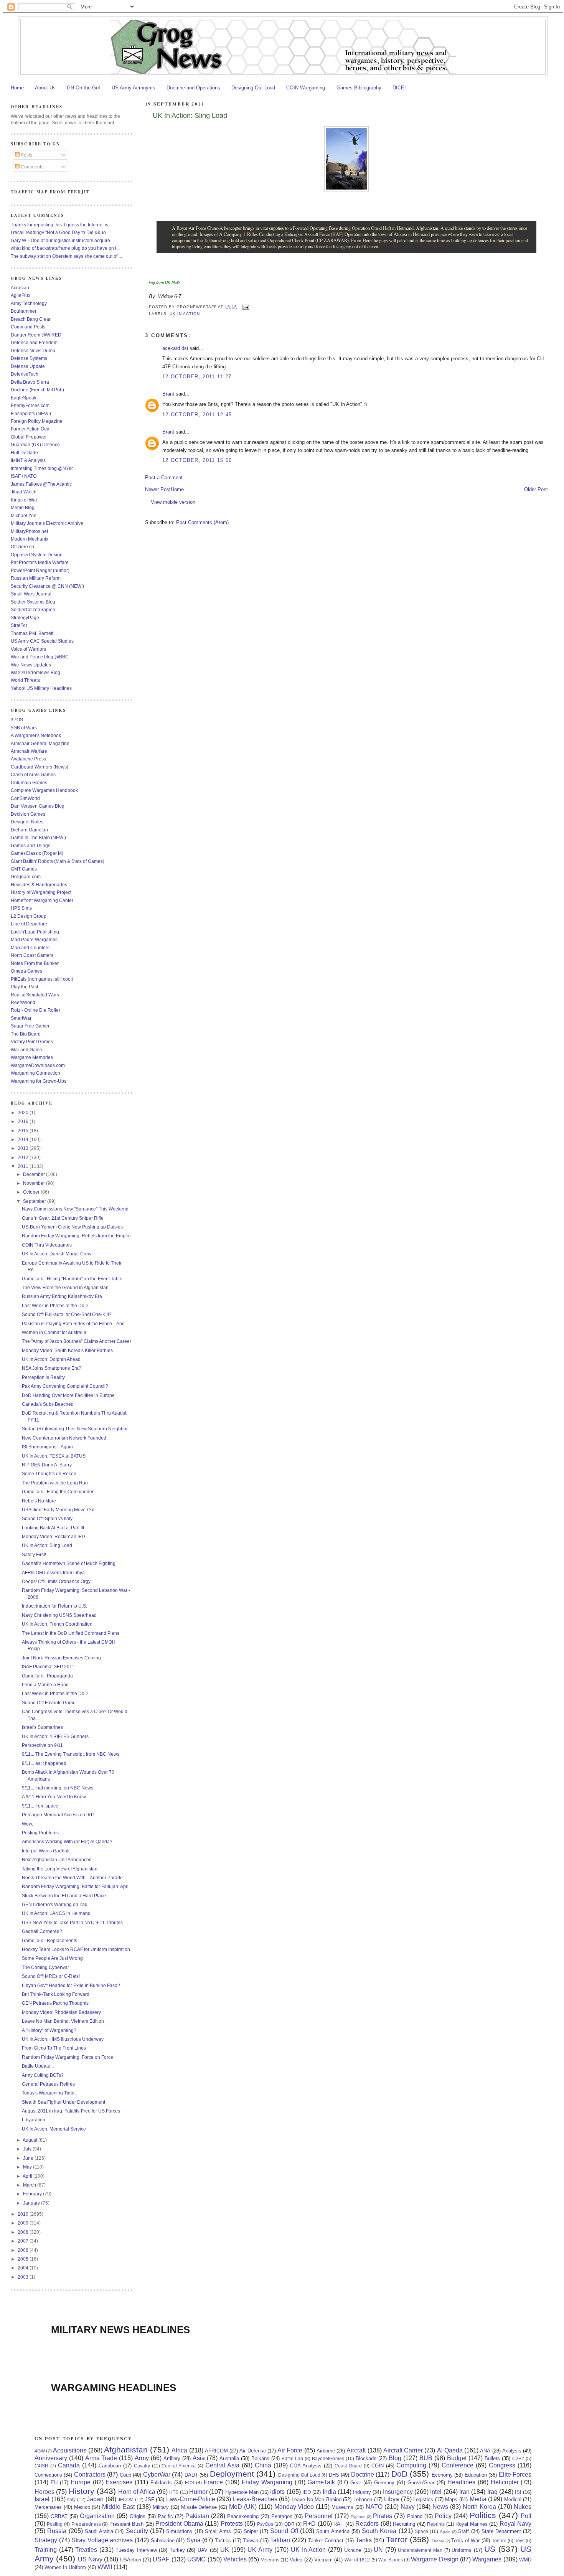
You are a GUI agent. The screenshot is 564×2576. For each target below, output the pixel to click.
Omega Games (26, 971)
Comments (31, 167)
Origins (138, 2516)
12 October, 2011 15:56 (197, 460)
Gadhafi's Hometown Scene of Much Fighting (69, 1563)
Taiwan (251, 2541)
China (263, 2465)
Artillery (172, 2458)
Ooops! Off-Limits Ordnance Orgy (56, 1581)
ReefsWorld (23, 1002)
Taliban (280, 2540)
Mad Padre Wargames (34, 939)
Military (161, 2507)
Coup (125, 2475)
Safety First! (34, 1554)
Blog (395, 2458)
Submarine (163, 2541)
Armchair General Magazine (40, 743)
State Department (501, 2531)
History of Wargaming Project (41, 892)
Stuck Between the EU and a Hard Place (64, 1896)
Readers (367, 2524)
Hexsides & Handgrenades (39, 885)
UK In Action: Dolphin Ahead (51, 1359)
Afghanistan (126, 2450)
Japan (95, 2499)
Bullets (492, 2458)
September (35, 1201)
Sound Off (284, 2531)
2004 (24, 2268)
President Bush (127, 2524)
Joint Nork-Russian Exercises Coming (61, 1658)
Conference (458, 2465)
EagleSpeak (24, 398)
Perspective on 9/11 (42, 1745)
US (490, 2549)
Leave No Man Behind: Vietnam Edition (63, 2021)
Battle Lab (292, 2458)
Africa (179, 2450)
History (82, 2491)
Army (142, 2458)
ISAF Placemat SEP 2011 (48, 1666)
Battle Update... (38, 2066)
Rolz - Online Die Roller (35, 1010)
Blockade (366, 2458)
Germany (384, 2483)
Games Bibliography (359, 88)
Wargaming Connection (35, 1073)
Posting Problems (40, 1833)
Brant (168, 394)
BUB (426, 2458)
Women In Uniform (65, 2567)
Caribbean (110, 2466)
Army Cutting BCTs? (43, 2075)
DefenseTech (25, 374)
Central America (179, 2466)
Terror (397, 2539)
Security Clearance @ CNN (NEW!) (47, 586)
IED (307, 2492)
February (33, 2194)
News (440, 2507)
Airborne (326, 2451)
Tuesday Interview (136, 2550)
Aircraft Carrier (403, 2450)
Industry (362, 2492)
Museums (342, 2507)
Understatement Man (420, 2550)
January (32, 2203)
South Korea (379, 2531)
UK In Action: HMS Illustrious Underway (63, 2039)
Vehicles (235, 2559)
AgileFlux (21, 295)
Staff (463, 2531)
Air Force (290, 2450)
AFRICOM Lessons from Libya (53, 1572)
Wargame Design (435, 2559)
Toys (520, 2541)
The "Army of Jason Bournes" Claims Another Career (77, 1341)
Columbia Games (29, 783)
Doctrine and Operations (193, 88)
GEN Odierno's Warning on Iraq (55, 1904)
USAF (161, 2559)
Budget (457, 2458)
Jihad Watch (24, 492)
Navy (408, 2507)
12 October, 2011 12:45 (197, 415)
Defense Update (28, 366)
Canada (69, 2465)
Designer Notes (27, 822)
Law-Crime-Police (191, 2499)
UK (225, 2550)
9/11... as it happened (44, 1763)
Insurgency (398, 2492)
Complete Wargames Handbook (44, 790)
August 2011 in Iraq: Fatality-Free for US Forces (71, 2111)
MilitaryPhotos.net (29, 531)
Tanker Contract (326, 2541)
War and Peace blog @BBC (40, 657)
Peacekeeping (243, 2516)
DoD (399, 2474)
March (30, 2185)
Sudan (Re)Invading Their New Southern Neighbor (75, 1429)
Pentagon (282, 2516)
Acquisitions (70, 2450)
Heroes (45, 2492)
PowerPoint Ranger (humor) (40, 570)
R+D (309, 2524)
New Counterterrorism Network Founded (64, 1438)
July (28, 2149)
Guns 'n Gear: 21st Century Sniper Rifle (63, 1218)
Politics (483, 2515)
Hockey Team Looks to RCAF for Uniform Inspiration (76, 1949)
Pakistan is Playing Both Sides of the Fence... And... (75, 1323)
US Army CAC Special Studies (42, 641)
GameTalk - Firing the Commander (58, 1492)
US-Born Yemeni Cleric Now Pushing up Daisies (72, 1227)
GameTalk (321, 2482)
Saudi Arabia (99, 2531)
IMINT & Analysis (28, 460)
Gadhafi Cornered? (42, 1931)
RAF (338, 2524)
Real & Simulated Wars (35, 995)
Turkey (177, 2550)
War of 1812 (357, 2560)
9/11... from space (40, 1806)
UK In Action (185, 314)
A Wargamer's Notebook (36, 735)
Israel (42, 2499)
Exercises (119, 2482)
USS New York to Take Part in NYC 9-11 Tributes (72, 1922)
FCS (190, 2483)
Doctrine (363, 2475)
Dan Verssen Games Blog (38, 806)
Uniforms (462, 2550)
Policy (443, 2516)
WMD (525, 2560)
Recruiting (404, 2524)
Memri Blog (23, 507)
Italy (71, 2499)
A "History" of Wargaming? (49, 2030)
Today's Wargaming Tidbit (49, 2093)
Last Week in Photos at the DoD (55, 1305)
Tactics (223, 2541)
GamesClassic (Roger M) (37, 853)
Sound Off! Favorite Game (49, 1703)
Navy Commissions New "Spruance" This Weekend (75, 1209)
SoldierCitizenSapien (33, 609)
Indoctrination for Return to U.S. (54, 1606)
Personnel (319, 2516)
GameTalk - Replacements (49, 1940)
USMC (196, 2559)
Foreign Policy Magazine (37, 421)
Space (421, 2531)
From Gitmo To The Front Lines (54, 2048)
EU (54, 2483)
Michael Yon (24, 515)
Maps (451, 2499)
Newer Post (158, 489)
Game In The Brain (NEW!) (38, 837)
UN (378, 2550)
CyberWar (157, 2475)
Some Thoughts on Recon (49, 1474)
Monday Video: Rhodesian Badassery (61, 2012)
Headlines (461, 2482)
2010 (24, 2214)
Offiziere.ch (22, 547)
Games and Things (31, 845)
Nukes (523, 2507)
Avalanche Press (28, 759)
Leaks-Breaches (255, 2499)
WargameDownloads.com (38, 1065)
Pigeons (358, 2517)
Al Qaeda (450, 2450)
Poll (526, 2516)
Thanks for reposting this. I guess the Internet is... (61, 225)
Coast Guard (348, 2466)
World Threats (25, 680)
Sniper (251, 2531)
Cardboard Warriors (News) (40, 767)
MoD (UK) (243, 2507)
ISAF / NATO (24, 476)
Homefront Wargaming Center (42, 900)
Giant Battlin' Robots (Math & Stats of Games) (58, 861)
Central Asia (222, 2465)
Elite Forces (515, 2475)
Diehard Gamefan (29, 830)
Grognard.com (26, 877)
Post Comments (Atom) (202, 522)
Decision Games (28, 814)
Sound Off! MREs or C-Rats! (51, 1976)
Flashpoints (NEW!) (31, 413)
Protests (232, 2524)
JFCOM (126, 2499)
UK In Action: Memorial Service (54, 2129)
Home (17, 88)
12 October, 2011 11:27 (197, 377)
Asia (199, 2458)
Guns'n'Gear (421, 2483)
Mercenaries (48, 2507)
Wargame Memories (32, 1057)
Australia (229, 2458)
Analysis (512, 2451)
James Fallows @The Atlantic (41, 484)
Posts (26, 155)
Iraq (492, 2492)
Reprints (436, 2524)
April (28, 2176)
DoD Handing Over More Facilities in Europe (68, 1395)
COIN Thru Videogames (47, 1245)
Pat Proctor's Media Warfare (40, 562)
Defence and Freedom (34, 342)
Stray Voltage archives (102, 2540)
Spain (445, 2532)
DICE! (399, 88)
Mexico (82, 2507)
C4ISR (41, 2466)
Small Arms (218, 2531)
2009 (24, 2223)
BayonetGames (328, 2458)
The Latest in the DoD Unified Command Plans (71, 1633)
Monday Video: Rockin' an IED (54, 1536)
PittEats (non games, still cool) (42, 979)
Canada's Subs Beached (48, 1404)
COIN (378, 2466)
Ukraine (353, 2550)
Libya (392, 2499)
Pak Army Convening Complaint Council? (65, 1386)
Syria (194, 2540)
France (213, 2482)
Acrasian (20, 288)
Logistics (423, 2499)
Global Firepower (29, 437)
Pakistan (197, 2516)
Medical (513, 2499)
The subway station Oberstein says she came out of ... (66, 256)
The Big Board (26, 1034)
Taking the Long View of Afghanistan (60, 1869)
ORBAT (59, 2516)
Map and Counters (30, 947)
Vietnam (323, 2560)
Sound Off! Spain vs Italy (47, 1518)
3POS (17, 720)
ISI (518, 2492)
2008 (24, 2232)
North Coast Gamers (32, 955)
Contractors (90, 2475)
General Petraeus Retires (48, 2084)
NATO (374, 2507)
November (35, 1183)
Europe (81, 2482)
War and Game (26, 1050)
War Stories (390, 2560)
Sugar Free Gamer (30, 1026)
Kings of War (24, 500)
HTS (174, 2492)
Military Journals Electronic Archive (47, 523)
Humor (198, 2492)
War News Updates (31, 665)
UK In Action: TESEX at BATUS (54, 1456)
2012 (24, 1157)
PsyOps (265, 2524)
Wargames (487, 2559)
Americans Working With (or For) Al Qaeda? (67, 1841)
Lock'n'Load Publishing (35, 932)
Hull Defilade (24, 453)
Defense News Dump (33, 350)
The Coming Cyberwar (45, 1967)
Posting (55, 2524)
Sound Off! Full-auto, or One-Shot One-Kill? (67, 1314)
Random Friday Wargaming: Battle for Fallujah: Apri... (77, 1886)
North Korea (479, 2507)
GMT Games (24, 869)
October (32, 1192)
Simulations (179, 2531)
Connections (48, 2475)
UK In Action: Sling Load (190, 115)
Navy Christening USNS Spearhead (59, 1615)
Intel (436, 2492)
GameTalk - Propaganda (47, 1676)
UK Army (260, 2550)
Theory (438, 2541)
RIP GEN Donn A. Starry (47, 1465)
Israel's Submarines (42, 1727)
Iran (464, 2492)
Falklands (161, 2483)
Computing (411, 2465)
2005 (24, 2259)
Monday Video (294, 2507)
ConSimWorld (25, 798)
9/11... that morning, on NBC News (58, 1788)
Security (137, 2531)
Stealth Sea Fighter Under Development (63, 2102)
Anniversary (51, 2458)
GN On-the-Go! (83, 88)
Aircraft (356, 2450)
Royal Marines (472, 2524)
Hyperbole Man (242, 2492)
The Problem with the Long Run (55, 1483)
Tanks (364, 2540)
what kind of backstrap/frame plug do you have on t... (65, 248)
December (35, 1174)
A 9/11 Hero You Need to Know (54, 1797)
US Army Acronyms (134, 88)
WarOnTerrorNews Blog (35, 672)
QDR (289, 2524)
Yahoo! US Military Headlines (41, 688)
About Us (45, 88)
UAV (203, 2550)
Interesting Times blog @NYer (42, 468)
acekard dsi (175, 348)
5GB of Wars (24, 728)
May (28, 2167)
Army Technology (29, 303)
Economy (442, 2475)
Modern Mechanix (30, 539)
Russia (57, 2531)
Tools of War (465, 2541)
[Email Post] (245, 307)
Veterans (270, 2560)
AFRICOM (216, 2451)
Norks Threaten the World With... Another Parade (72, 1878)
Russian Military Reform (36, 578)
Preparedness (86, 2524)
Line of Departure (29, 924)
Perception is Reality (43, 1377)
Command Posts (28, 327)
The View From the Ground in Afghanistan (65, 1287)
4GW (40, 2451)
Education (476, 2475)
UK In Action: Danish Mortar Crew (57, 1254)
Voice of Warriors (28, 649)
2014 (24, 1139)
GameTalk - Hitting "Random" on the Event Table (72, 1279)
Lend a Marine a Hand (45, 1685)
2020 (24, 1112)
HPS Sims (21, 908)
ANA (485, 2451)
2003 (24, 2277)
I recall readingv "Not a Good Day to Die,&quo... (60, 232)
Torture (499, 2541)
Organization (97, 2516)
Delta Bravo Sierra (30, 382)
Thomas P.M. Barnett (32, 633)
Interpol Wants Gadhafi (46, 1851)
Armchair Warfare (29, 751)
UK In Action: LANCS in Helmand (56, 1913)
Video (296, 2560)
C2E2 (518, 2458)
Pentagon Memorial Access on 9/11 (59, 1815)
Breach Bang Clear (31, 319)
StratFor (19, 625)
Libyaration (34, 2120)
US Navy (90, 2559)
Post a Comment (164, 477)
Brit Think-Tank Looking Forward (56, 1994)
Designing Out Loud (253, 88)
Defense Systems (29, 358)
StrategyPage (25, 618)
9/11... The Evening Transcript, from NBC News (71, 1754)
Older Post (536, 489)
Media (478, 2499)
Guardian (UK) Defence (35, 444)
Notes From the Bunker (35, 963)
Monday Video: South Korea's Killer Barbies (67, 1350)
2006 (24, 2250)
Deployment (232, 2474)
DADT (191, 2475)
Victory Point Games (32, 1041)
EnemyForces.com (30, 405)
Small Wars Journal (31, 594)
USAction (131, 2560)
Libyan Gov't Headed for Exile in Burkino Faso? (71, 1985)
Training (46, 2550)
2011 (24, 1166)
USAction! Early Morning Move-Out (58, 1510)
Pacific (165, 2516)
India (329, 2492)
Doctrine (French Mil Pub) (37, 390)
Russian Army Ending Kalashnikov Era (62, 1296)
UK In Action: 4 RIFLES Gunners (55, 1736)
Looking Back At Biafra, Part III (53, 1528)
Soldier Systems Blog (33, 602)
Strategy (46, 2540)
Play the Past (24, 987)
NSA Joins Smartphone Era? (52, 1368)
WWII (105, 2567)
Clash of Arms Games (33, 774)
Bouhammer (24, 311)
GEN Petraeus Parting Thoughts (55, 2003)
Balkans (260, 2458)
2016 (24, 1121)
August (31, 2140)
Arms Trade (101, 2458)
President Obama (179, 2524)
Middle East (118, 2507)
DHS (334, 2475)
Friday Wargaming (267, 2482)
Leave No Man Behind (317, 2499)
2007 (24, 2241)
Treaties (86, 2550)
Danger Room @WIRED (36, 335)
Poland (415, 2516)
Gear (356, 2483)
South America (333, 2531)
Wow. (27, 1824)
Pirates (383, 2516)
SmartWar (21, 1018)
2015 (24, 1131)
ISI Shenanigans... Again (47, 1447)
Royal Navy (516, 2524)
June (29, 2158)
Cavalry (142, 2466)
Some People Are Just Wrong (52, 1958)
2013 (24, 1148)
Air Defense (252, 2451)
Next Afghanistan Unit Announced (57, 1859)
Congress (502, 2465)
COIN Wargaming (306, 88)
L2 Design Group (29, 916)
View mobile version (173, 502)
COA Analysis (306, 2466)
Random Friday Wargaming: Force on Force (68, 2057)
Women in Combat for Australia (54, 1332)
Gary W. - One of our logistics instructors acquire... (62, 240)
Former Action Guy (30, 429)
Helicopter (505, 2482)
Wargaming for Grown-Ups (39, 1081)
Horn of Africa (137, 2492)
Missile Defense (199, 2507)
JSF (150, 2499)
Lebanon (363, 2499)
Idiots (277, 2492)
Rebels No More (39, 1501)
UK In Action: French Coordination (57, 1624)
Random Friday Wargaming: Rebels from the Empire (76, 1236)
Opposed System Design (37, 555)
